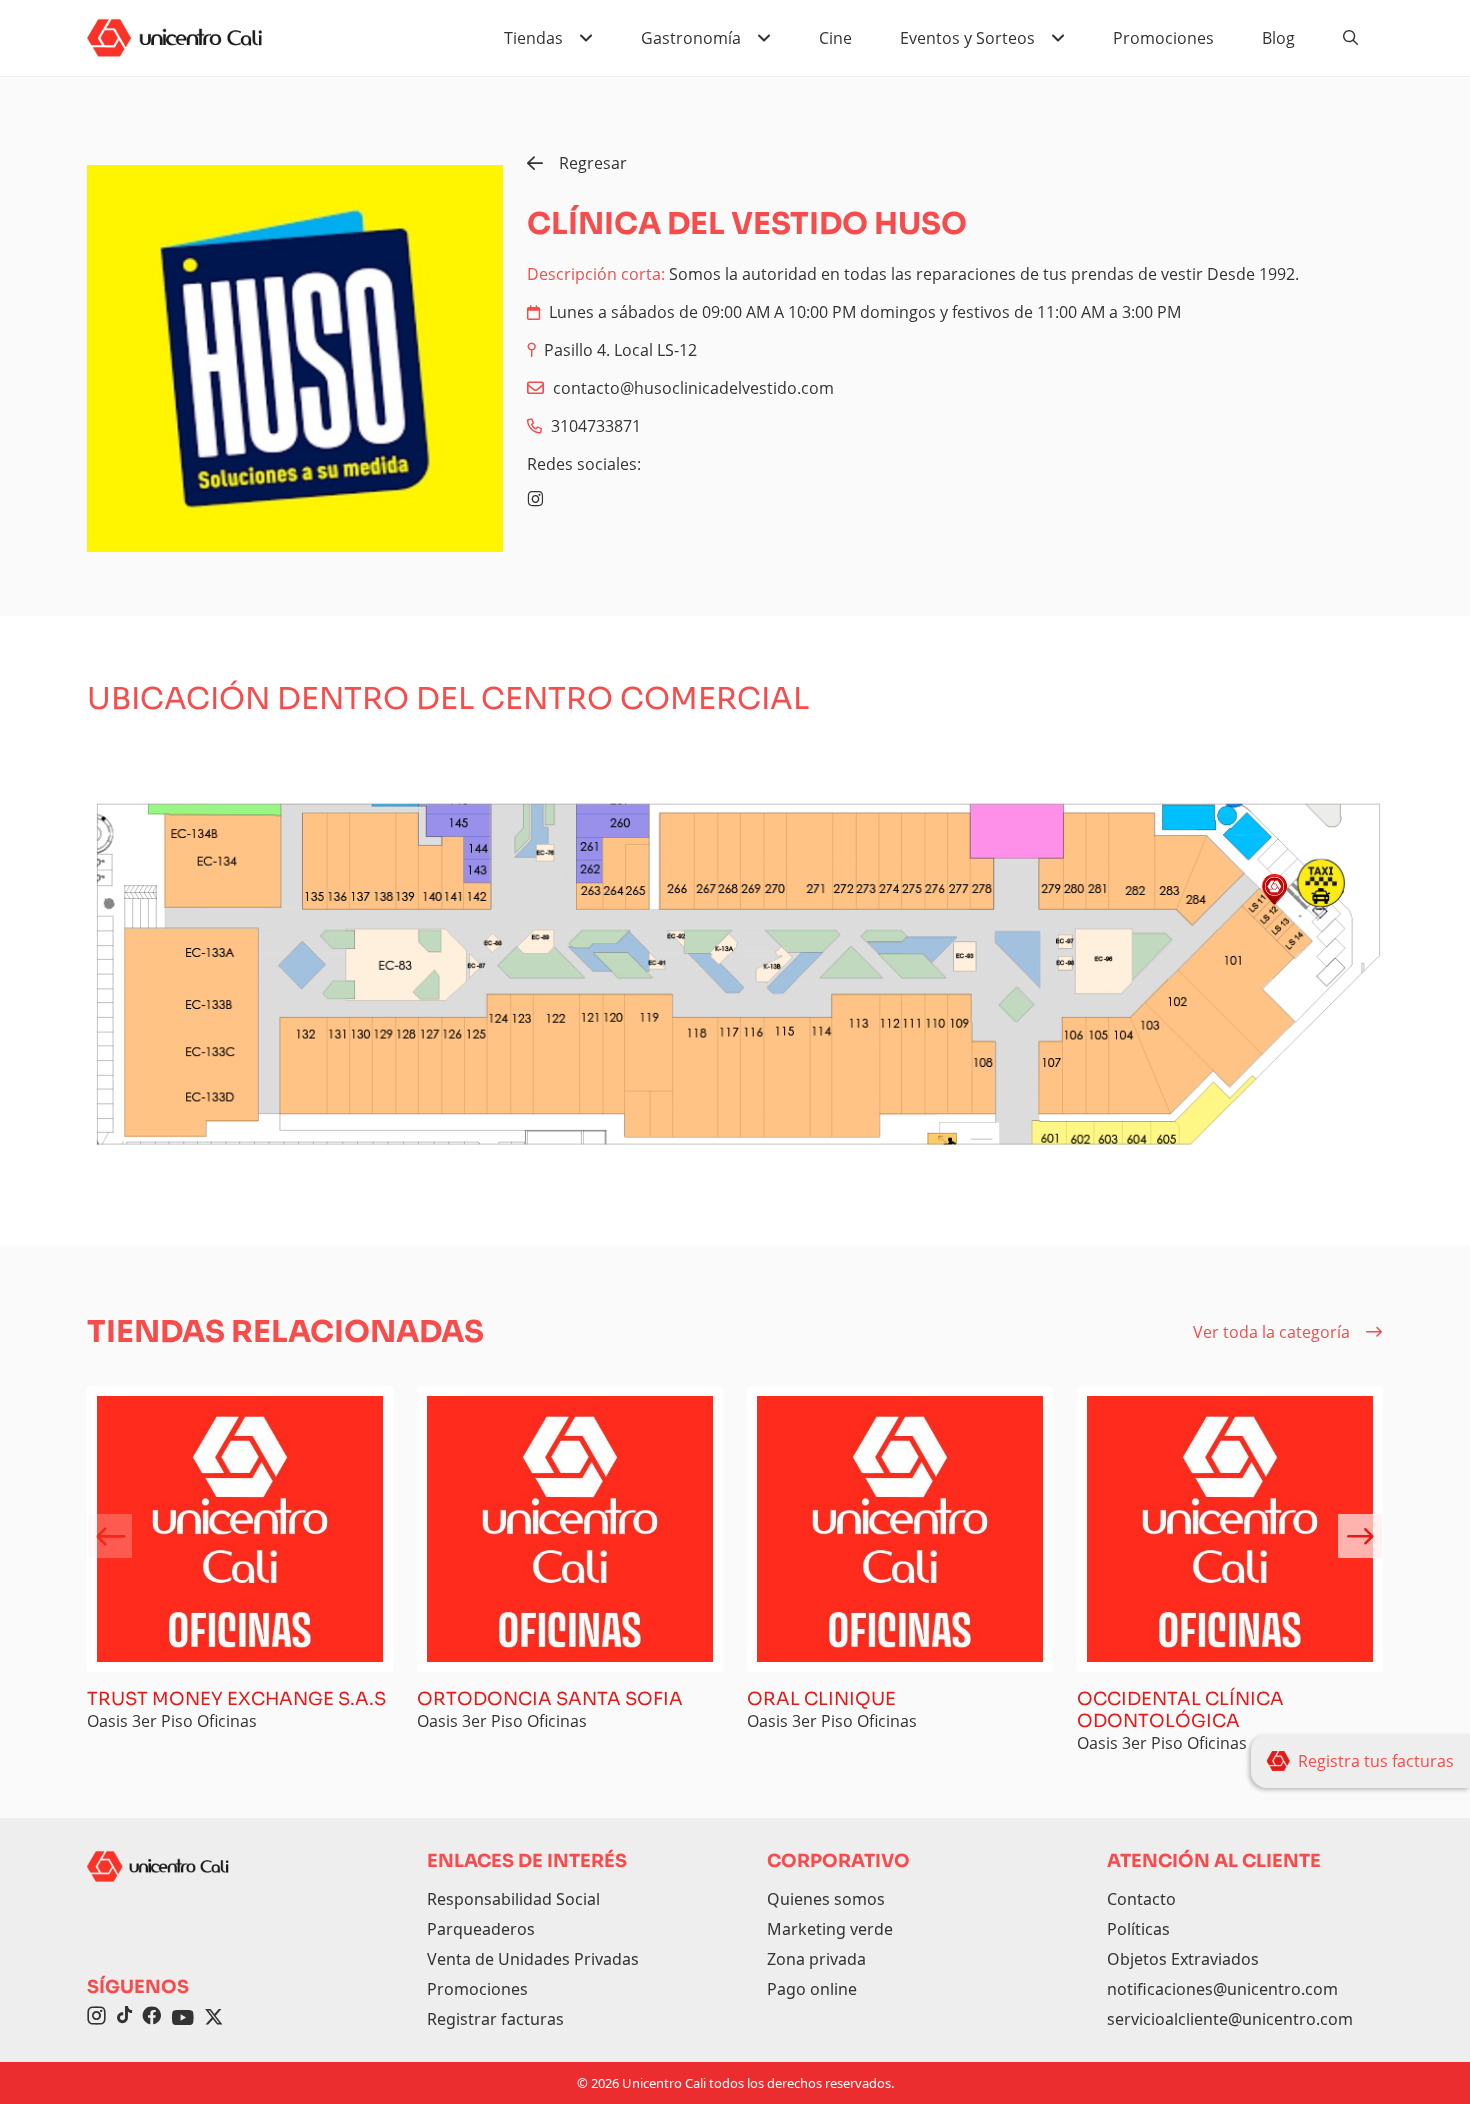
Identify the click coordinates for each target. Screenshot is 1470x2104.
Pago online (812, 1989)
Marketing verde (830, 1929)
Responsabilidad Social (513, 1899)
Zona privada (816, 1959)
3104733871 (596, 426)
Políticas (1138, 1929)
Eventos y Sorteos (967, 38)
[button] (1360, 1536)
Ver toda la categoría (1271, 1332)
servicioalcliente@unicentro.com (1230, 2019)
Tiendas (533, 38)
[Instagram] (535, 499)
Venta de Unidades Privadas (533, 1959)
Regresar (593, 163)
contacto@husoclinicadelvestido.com (693, 388)
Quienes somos (826, 1899)
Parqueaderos (481, 1929)
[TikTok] (124, 2018)
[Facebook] (151, 2018)
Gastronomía (691, 38)
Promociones (1163, 38)
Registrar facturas (495, 2019)
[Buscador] (1351, 38)
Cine (835, 38)
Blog (1278, 38)
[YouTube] (183, 2018)
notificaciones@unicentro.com (1222, 1989)
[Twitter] (214, 2018)
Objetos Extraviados (1183, 1959)
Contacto (1141, 1899)
